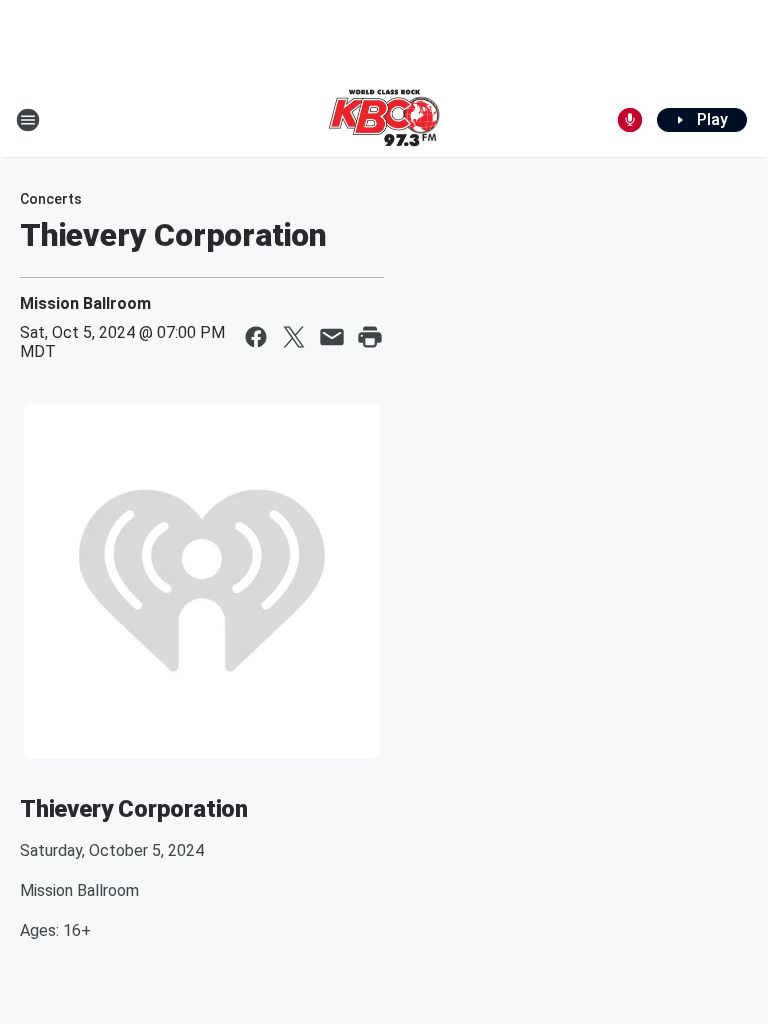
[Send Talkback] (630, 120)
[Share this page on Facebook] (256, 337)
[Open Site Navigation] (28, 120)
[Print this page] (370, 337)
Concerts (51, 199)
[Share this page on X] (294, 337)
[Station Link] (384, 120)
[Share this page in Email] (332, 337)
